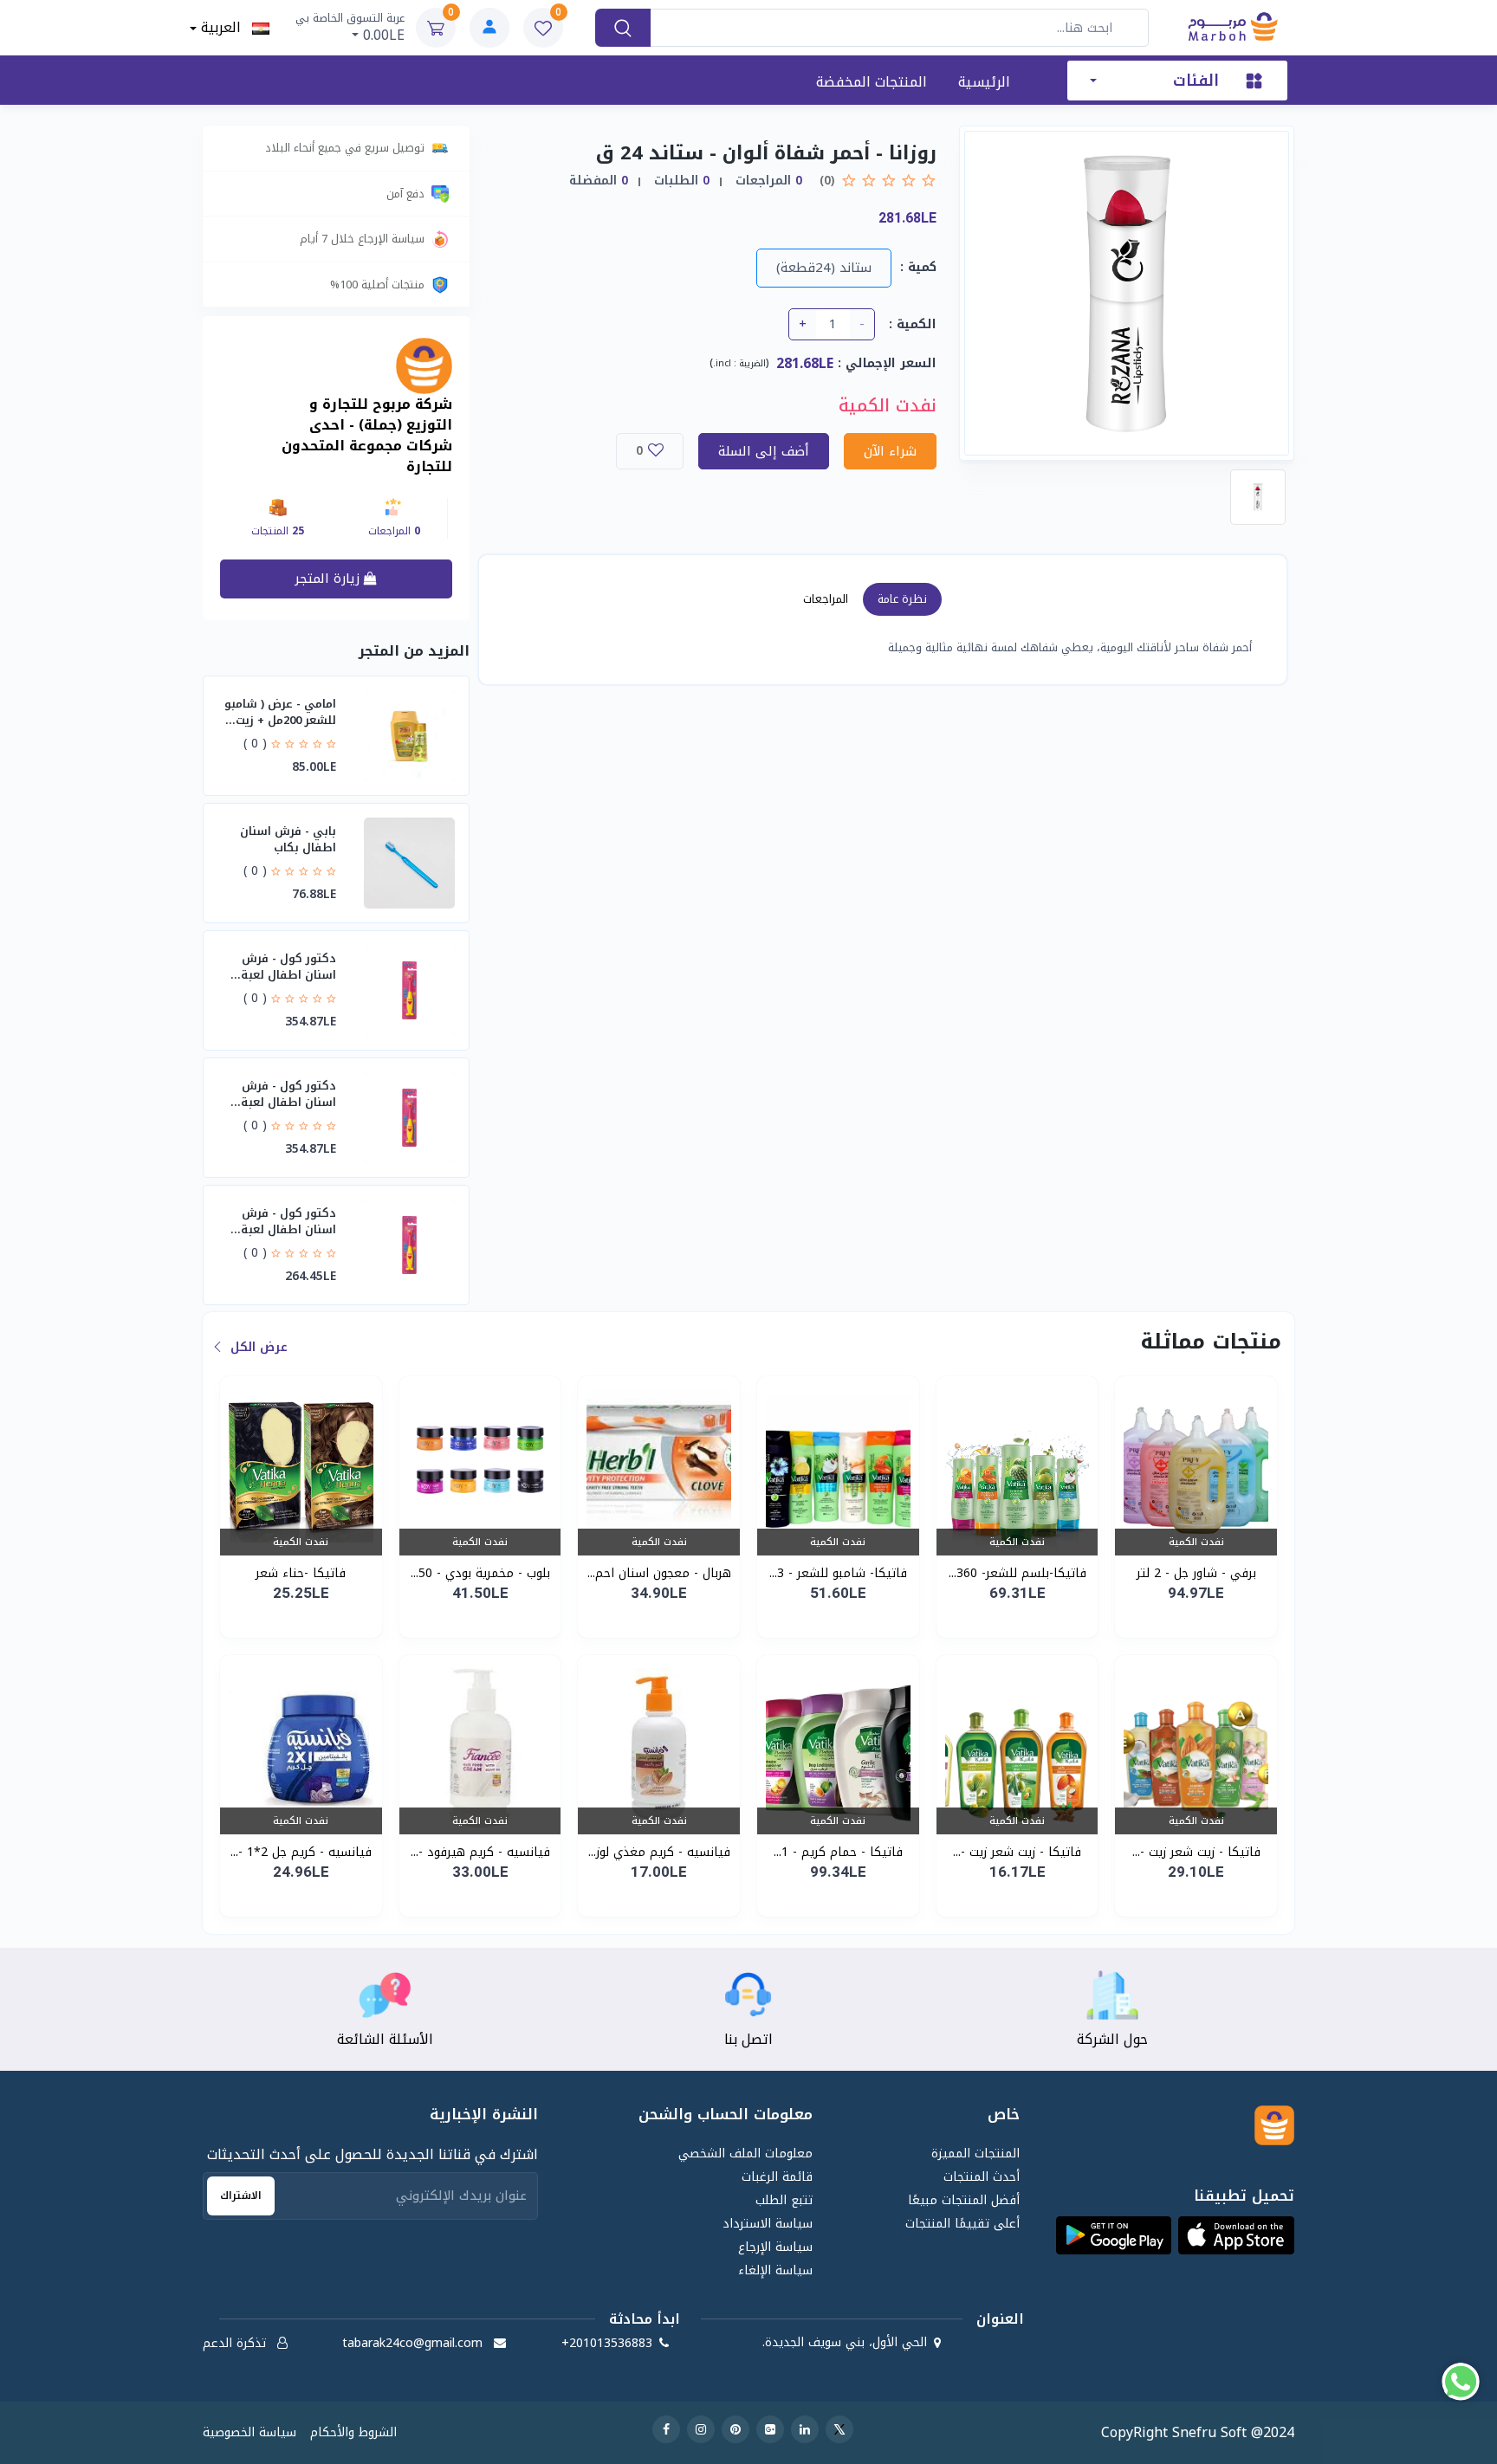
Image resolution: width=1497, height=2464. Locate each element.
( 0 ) (255, 743)
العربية (224, 28)
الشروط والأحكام (353, 2432)
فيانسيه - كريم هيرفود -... (480, 1852)
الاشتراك (241, 2196)
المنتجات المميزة (975, 2154)
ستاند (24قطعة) (824, 268)
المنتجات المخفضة (872, 82)
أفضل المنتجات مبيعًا (963, 2200)
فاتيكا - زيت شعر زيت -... (1196, 1852)
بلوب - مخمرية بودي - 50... (480, 1573)
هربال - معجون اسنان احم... (659, 1573)
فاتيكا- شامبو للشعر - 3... (838, 1573)
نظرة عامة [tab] (902, 599)
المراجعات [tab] (826, 599)
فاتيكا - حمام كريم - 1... (838, 1852)
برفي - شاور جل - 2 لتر (1196, 1573)
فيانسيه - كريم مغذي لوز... (659, 1852)
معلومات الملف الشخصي (745, 2154)
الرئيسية (984, 82)
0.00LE (350, 28)
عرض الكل (257, 1347)
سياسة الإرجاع (775, 2247)
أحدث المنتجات (981, 2177)
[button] (1236, 2235)
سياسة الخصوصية (249, 2432)
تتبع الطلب (784, 2200)
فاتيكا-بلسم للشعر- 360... (1017, 1573)
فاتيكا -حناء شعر (301, 1573)
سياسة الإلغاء (775, 2270)
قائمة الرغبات (777, 2177)
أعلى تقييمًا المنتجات (962, 2224)
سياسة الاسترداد (768, 2224)
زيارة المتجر (329, 579)
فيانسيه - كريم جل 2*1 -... (301, 1852)
